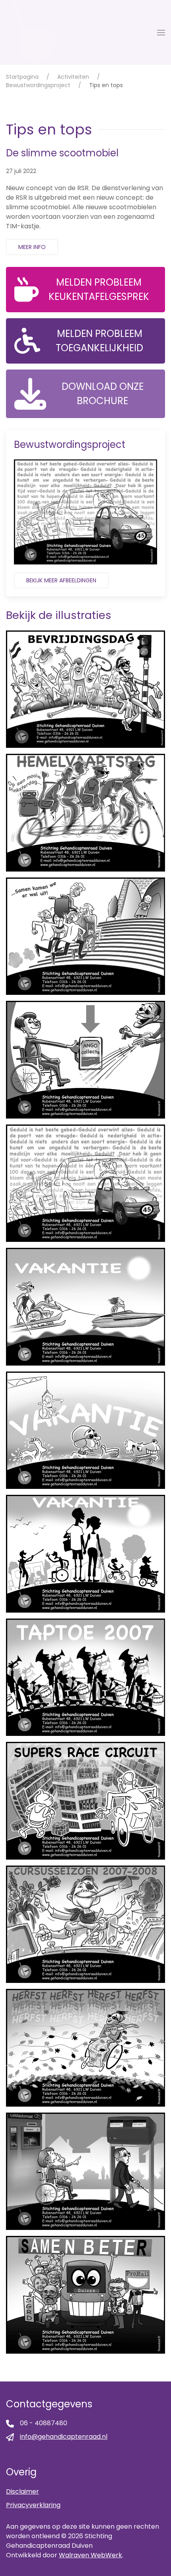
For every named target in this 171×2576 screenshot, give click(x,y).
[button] (161, 33)
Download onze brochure (103, 394)
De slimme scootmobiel (62, 153)
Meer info (32, 247)
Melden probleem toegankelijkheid (99, 341)
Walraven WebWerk (90, 2555)
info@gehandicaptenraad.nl (64, 2437)
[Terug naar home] (33, 32)
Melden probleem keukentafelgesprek (99, 289)
